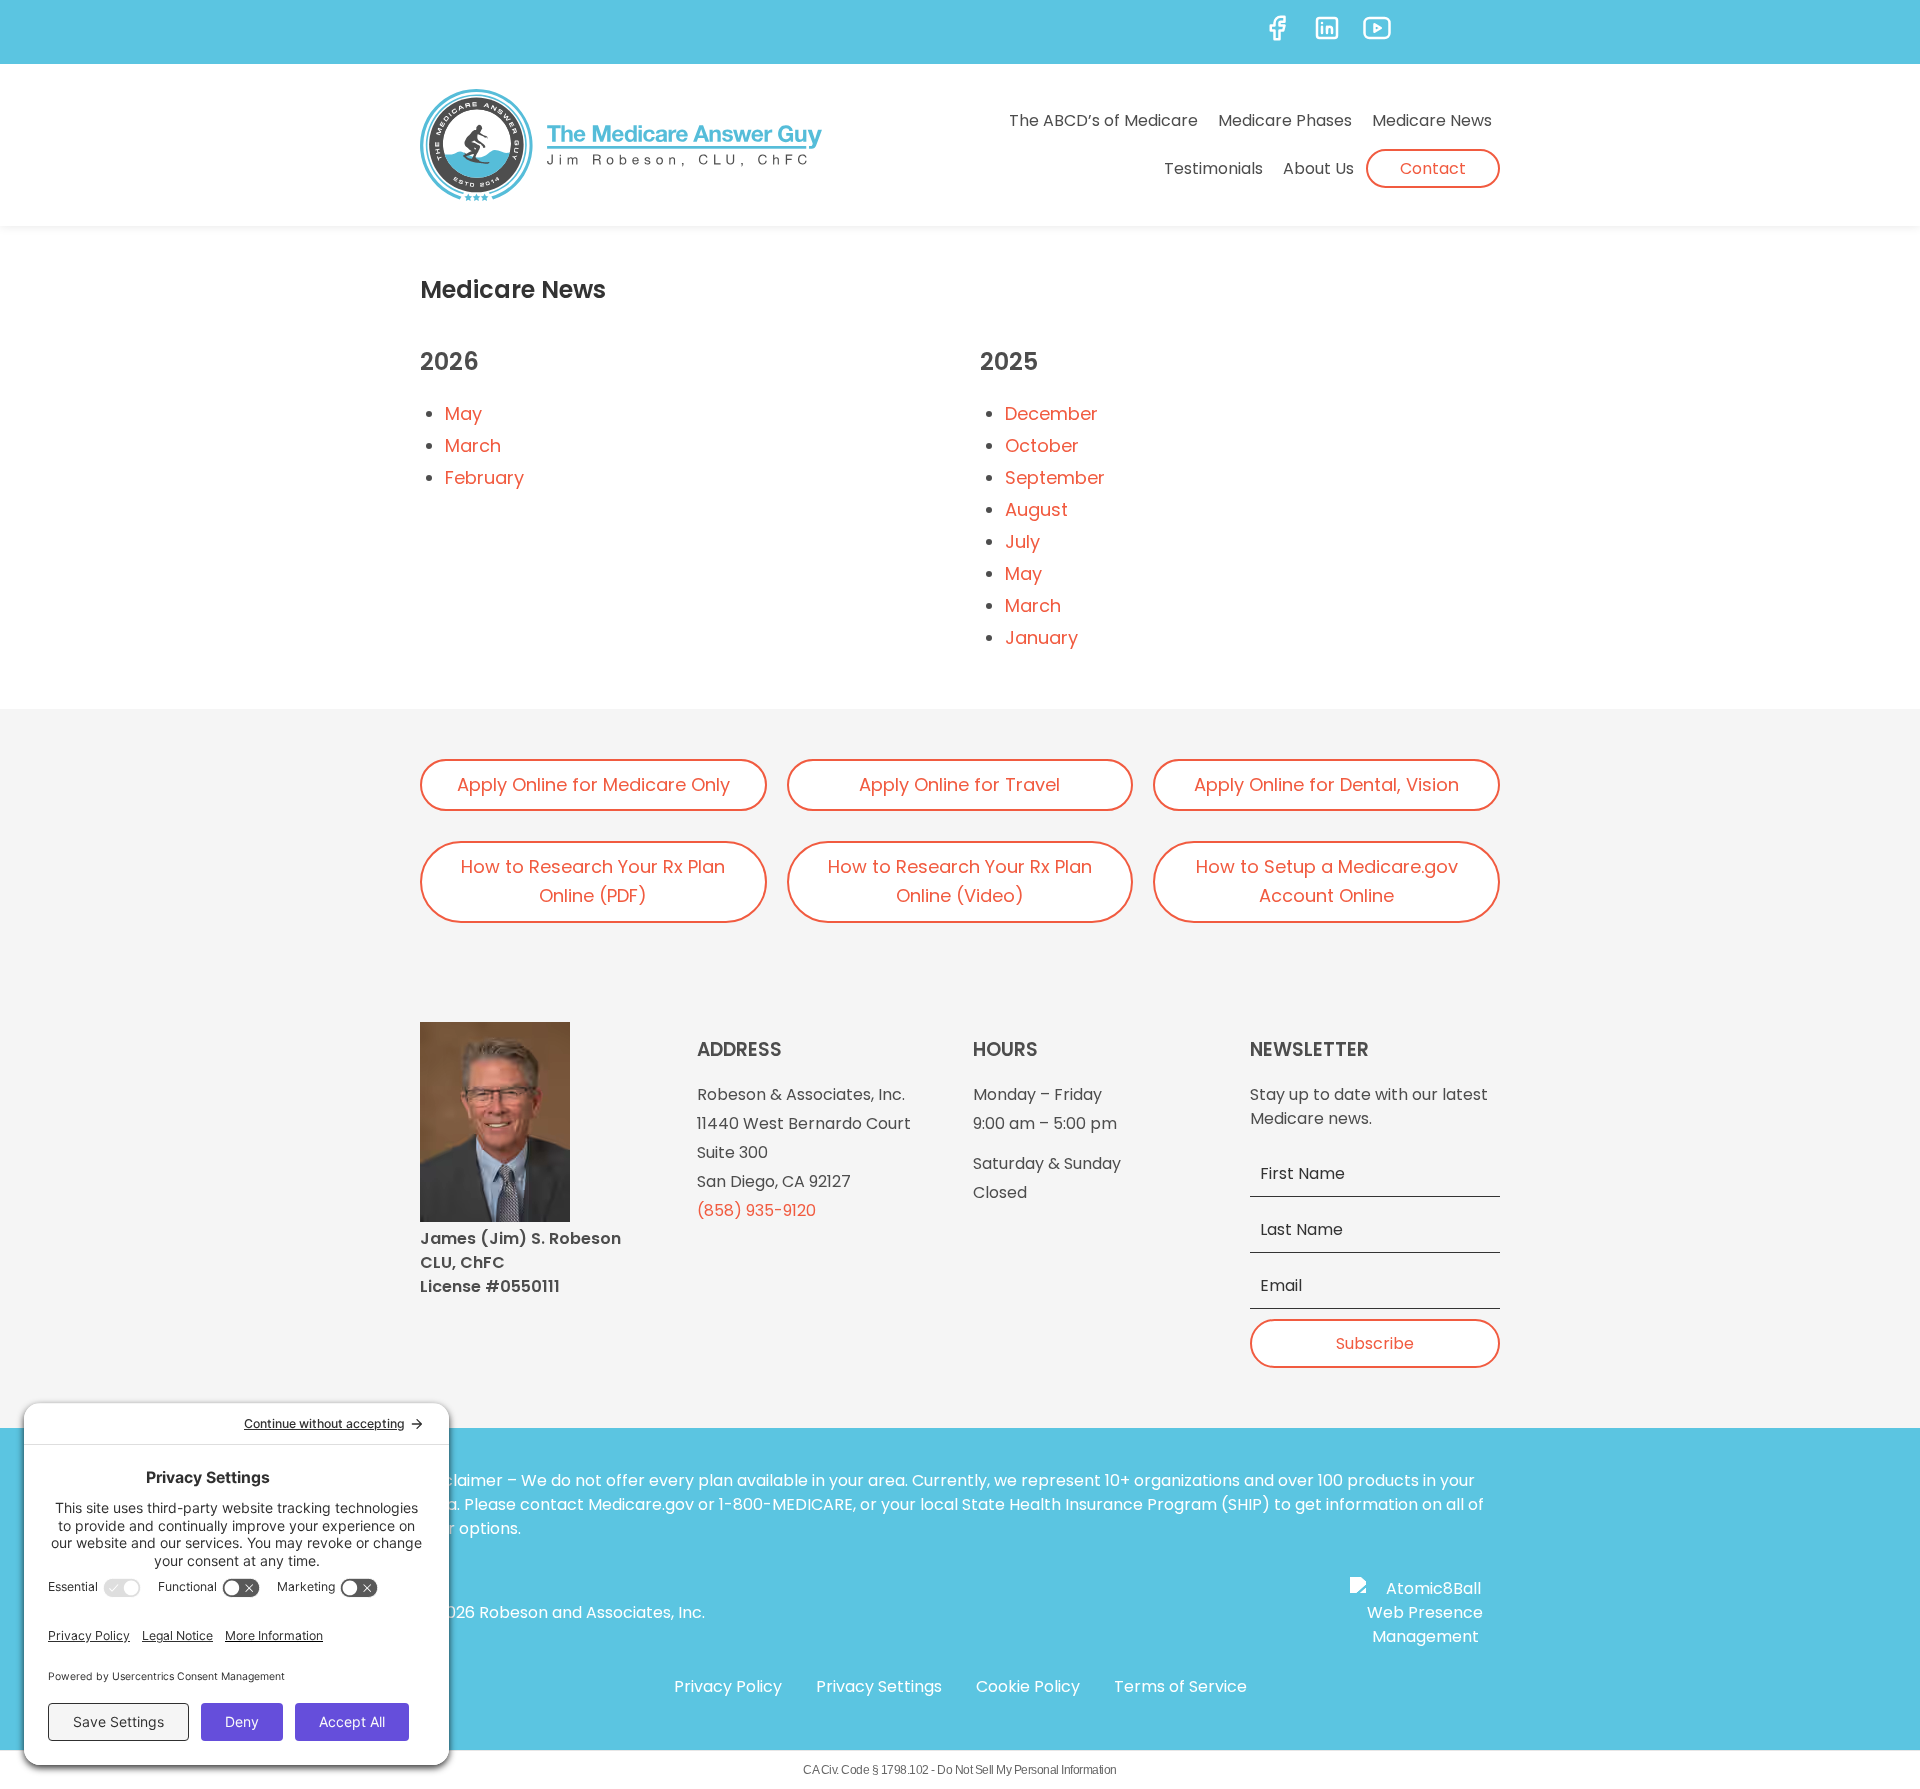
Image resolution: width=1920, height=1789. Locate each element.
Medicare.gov (641, 1504)
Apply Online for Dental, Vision (1326, 784)
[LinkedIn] (1327, 28)
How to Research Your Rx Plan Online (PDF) (593, 881)
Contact (1433, 168)
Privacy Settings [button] (879, 1686)
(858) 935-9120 (756, 1210)
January (1041, 637)
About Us (1318, 168)
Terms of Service (1180, 1686)
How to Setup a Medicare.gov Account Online (1327, 881)
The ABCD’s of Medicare (1103, 120)
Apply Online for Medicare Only (593, 784)
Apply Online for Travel (959, 784)
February (484, 477)
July (1022, 541)
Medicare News (1432, 120)
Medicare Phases (1285, 120)
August (1036, 509)
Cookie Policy (1028, 1686)
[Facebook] (1277, 28)
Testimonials (1213, 168)
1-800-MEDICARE (786, 1504)
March (473, 445)
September (1055, 477)
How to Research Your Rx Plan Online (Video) (960, 881)
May (463, 413)
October (1042, 445)
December (1051, 413)
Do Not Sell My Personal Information (1027, 1770)
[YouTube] (1377, 28)
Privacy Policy (728, 1686)
